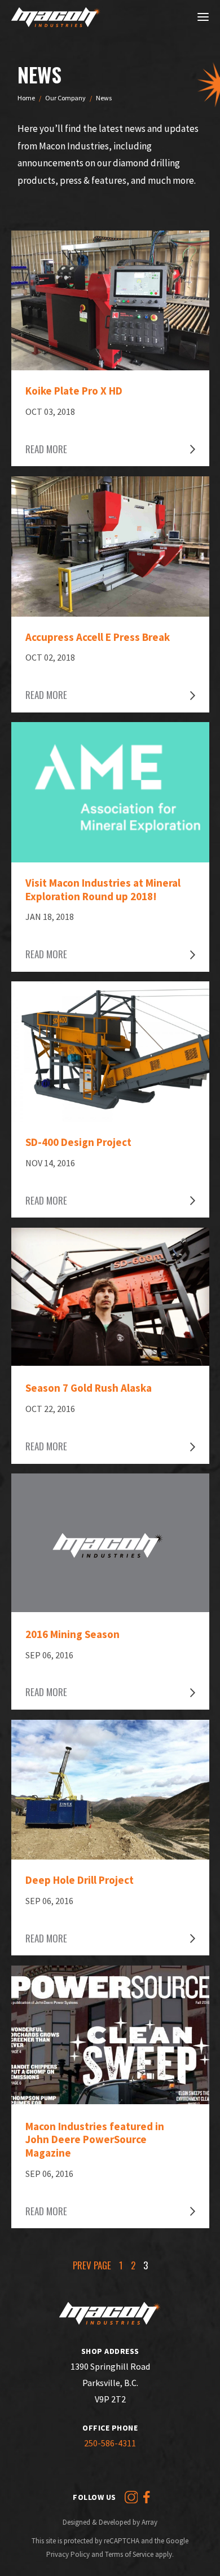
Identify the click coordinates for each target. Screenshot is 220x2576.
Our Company (65, 98)
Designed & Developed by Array (110, 2522)
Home (26, 98)
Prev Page (92, 2265)
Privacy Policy (68, 2554)
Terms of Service (129, 2554)
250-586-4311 (110, 2443)
